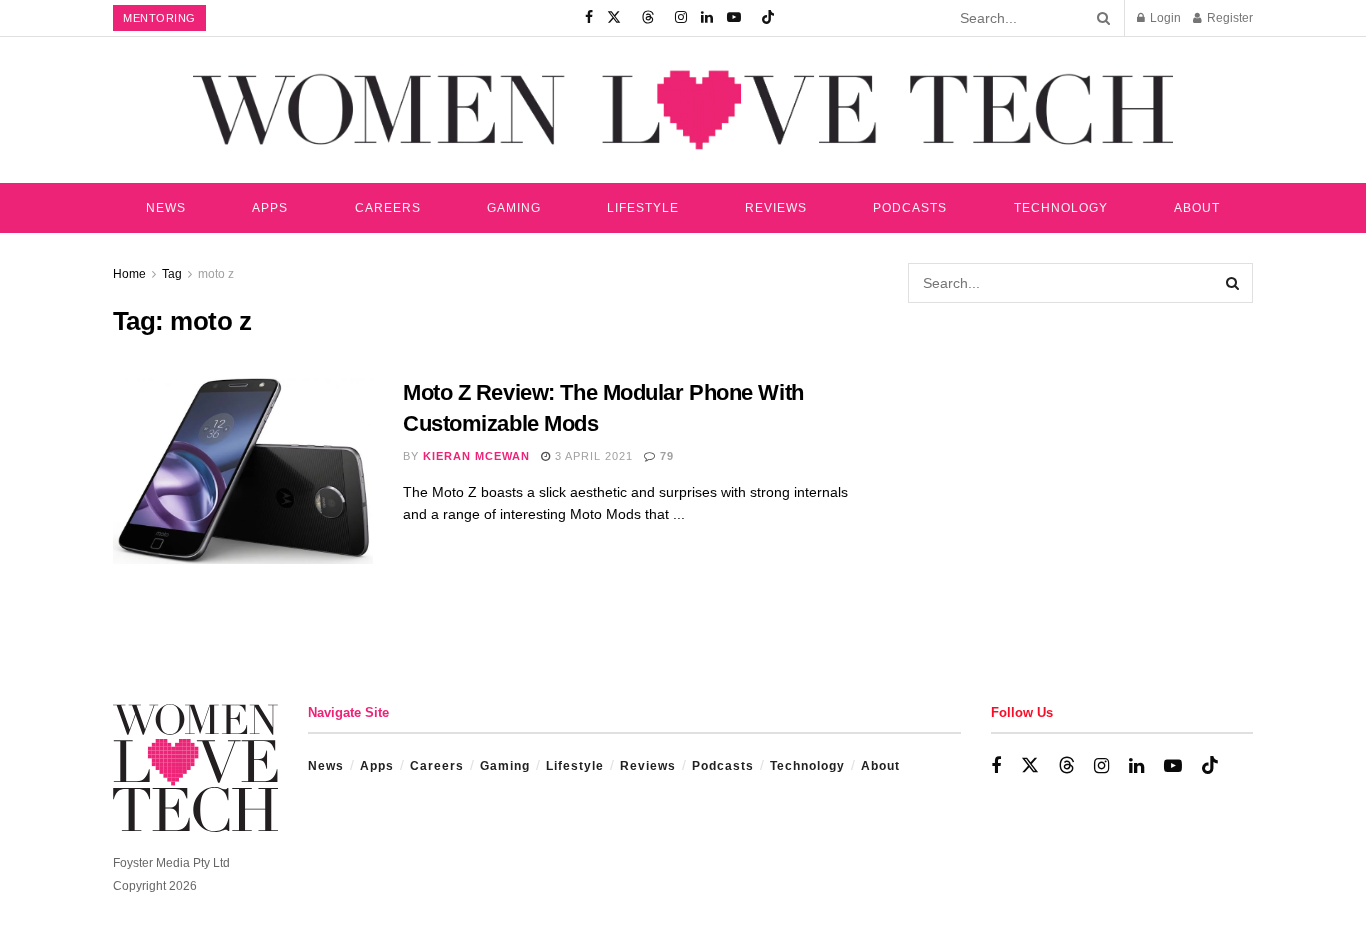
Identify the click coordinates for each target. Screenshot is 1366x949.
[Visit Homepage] (683, 109)
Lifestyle (643, 208)
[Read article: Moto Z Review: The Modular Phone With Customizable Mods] (243, 471)
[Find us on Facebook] (589, 18)
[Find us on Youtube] (734, 18)
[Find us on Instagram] (681, 18)
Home (129, 274)
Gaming (514, 208)
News (166, 208)
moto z (216, 274)
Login (1164, 18)
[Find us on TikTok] (768, 18)
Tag (172, 274)
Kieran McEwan (476, 456)
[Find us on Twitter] (614, 18)
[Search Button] (1100, 18)
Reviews (776, 208)
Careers (388, 208)
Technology (1061, 208)
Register (1228, 18)
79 (665, 456)
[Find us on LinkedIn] (707, 18)
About (1197, 208)
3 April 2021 (592, 456)
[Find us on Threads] (648, 18)
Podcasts (910, 208)
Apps (270, 208)
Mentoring (159, 18)
